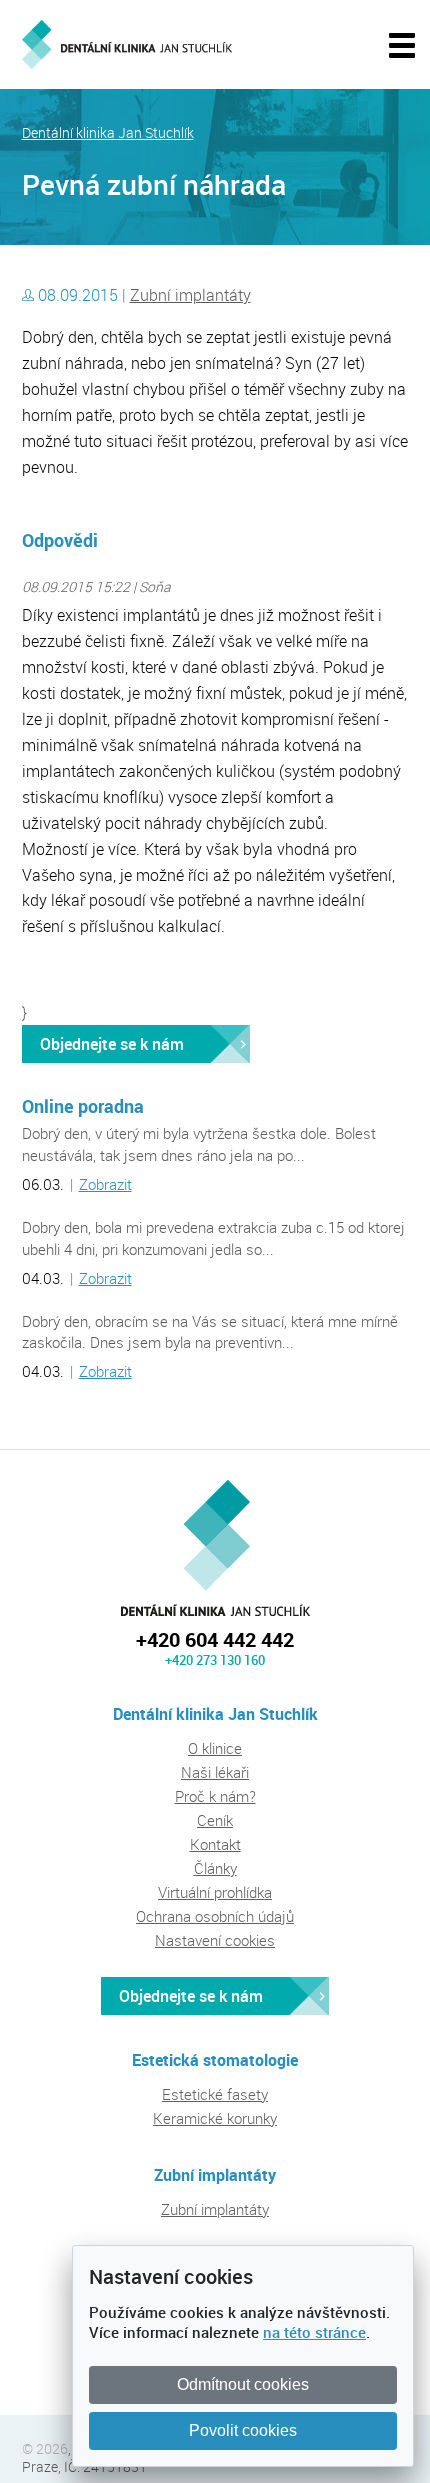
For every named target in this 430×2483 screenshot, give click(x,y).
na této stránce (314, 2332)
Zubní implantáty (190, 295)
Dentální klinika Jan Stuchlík (108, 133)
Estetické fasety (215, 2094)
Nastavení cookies (215, 1940)
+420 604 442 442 (215, 1639)
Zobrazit (105, 1184)
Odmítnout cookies (243, 2384)
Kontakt (215, 1844)
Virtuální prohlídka (215, 1892)
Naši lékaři (215, 1772)
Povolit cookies (243, 2430)
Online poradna (83, 1106)
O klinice (215, 1748)
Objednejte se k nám (112, 1044)
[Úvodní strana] (127, 44)
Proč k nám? (215, 1796)
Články (215, 1868)
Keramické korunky (215, 2118)
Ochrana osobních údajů (215, 1916)
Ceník (215, 1820)
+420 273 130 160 (215, 1660)
